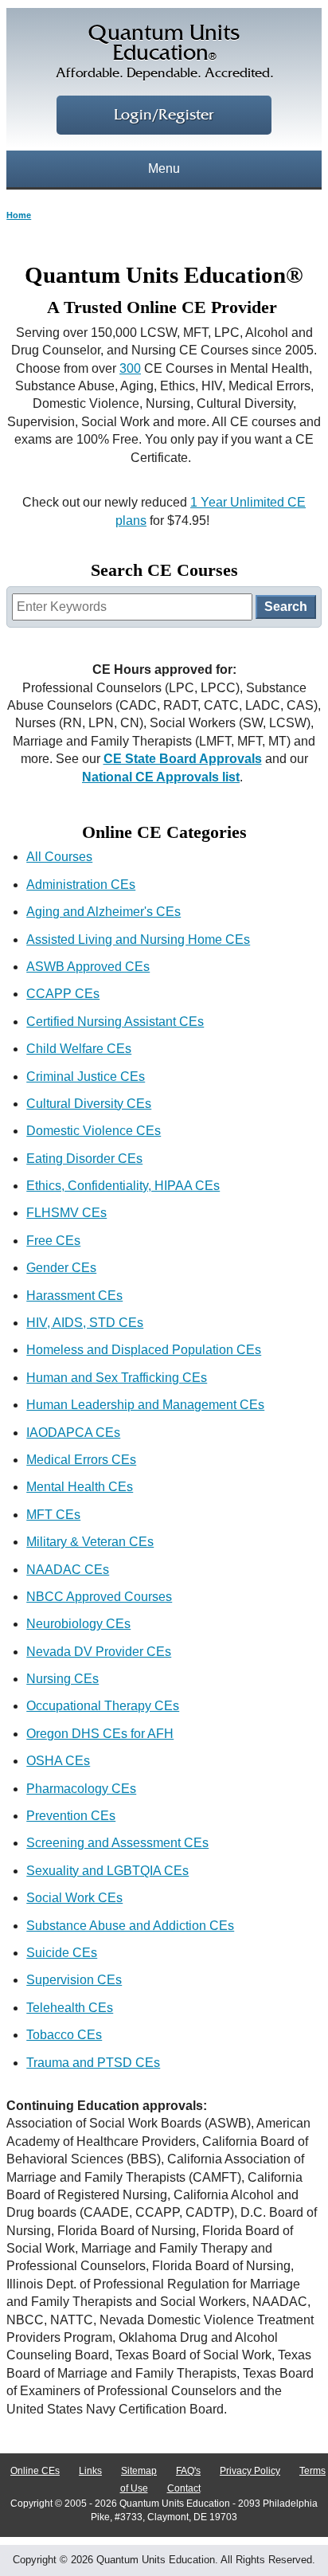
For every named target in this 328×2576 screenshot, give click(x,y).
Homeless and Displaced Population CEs (144, 1350)
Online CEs (35, 2471)
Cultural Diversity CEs (89, 1104)
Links (90, 2471)
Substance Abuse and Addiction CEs (130, 1926)
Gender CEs (61, 1268)
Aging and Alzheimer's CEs (103, 912)
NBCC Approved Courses (99, 1597)
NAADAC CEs (68, 1570)
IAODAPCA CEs (73, 1433)
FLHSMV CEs (66, 1213)
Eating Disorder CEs (84, 1159)
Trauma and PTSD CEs (93, 2063)
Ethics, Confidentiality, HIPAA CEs (123, 1186)
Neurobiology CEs (78, 1624)
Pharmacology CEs (81, 1789)
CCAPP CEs (63, 994)
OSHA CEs (58, 1761)
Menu (164, 168)
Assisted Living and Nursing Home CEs (138, 940)
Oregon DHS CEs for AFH (100, 1734)
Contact (184, 2488)
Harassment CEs (74, 1296)
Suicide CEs (62, 1953)
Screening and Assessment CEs (117, 1843)
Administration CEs (81, 885)
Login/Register (164, 115)
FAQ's (188, 2471)
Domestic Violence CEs (94, 1131)
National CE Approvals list (161, 777)
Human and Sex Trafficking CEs (117, 1378)
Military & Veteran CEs (90, 1542)
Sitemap (139, 2471)
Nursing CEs (62, 1679)
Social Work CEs (74, 1898)
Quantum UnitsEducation (164, 52)
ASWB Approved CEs (88, 967)
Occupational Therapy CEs (103, 1706)
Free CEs (53, 1241)
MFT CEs (53, 1515)
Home (19, 215)
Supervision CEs (74, 1980)
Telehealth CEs (70, 2008)
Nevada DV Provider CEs (99, 1652)
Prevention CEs (71, 1816)
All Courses (59, 857)
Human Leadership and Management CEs (145, 1405)
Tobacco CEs (64, 2035)
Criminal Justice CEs (86, 1077)
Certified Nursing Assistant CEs (115, 1022)
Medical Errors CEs (81, 1460)
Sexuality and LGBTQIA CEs (107, 1871)
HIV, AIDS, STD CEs (85, 1323)
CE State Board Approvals (183, 759)
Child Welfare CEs (79, 1049)
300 (130, 368)
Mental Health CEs (80, 1487)
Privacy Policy (250, 2471)
